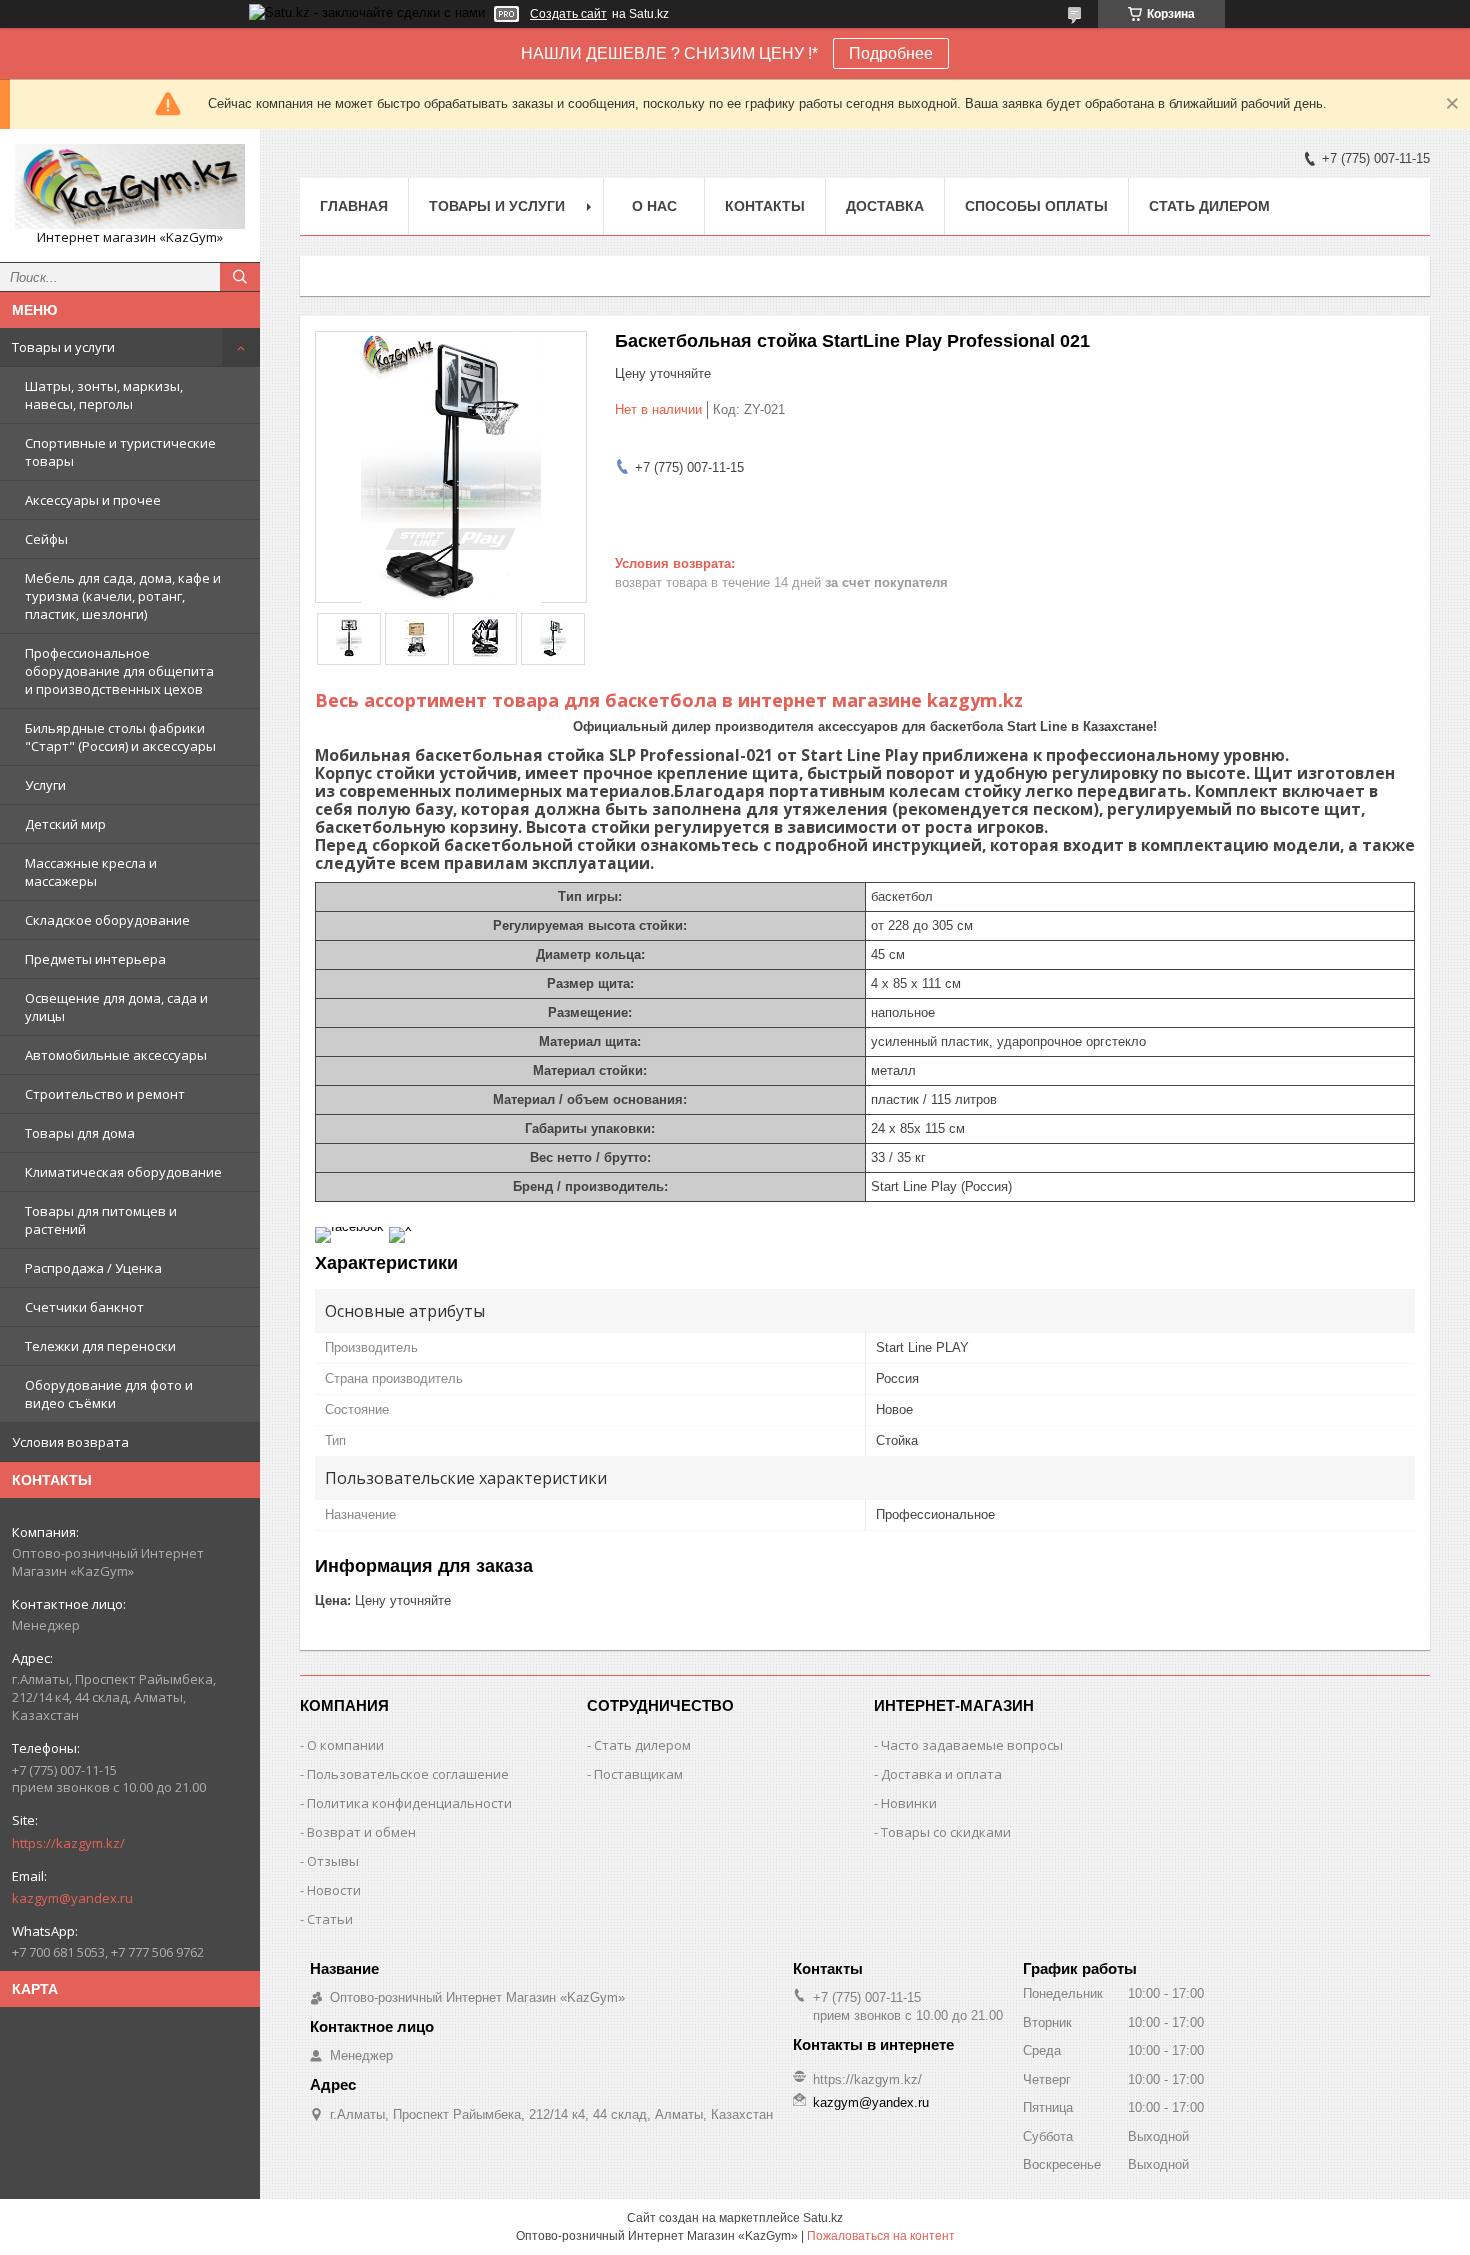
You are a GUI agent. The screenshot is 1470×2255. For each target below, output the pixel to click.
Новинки (909, 1803)
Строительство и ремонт (105, 1094)
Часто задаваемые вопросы (972, 1745)
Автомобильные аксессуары (116, 1055)
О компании (345, 1745)
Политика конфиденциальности (409, 1803)
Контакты (765, 206)
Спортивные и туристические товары (120, 452)
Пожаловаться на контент (881, 2236)
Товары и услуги (63, 347)
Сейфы (46, 539)
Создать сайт (568, 14)
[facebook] (349, 1226)
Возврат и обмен (361, 1832)
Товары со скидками (946, 1832)
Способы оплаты (1036, 206)
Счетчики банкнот (84, 1307)
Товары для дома (80, 1133)
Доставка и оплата (941, 1774)
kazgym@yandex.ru (72, 1898)
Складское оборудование (107, 920)
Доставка (885, 206)
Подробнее (891, 53)
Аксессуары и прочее (93, 500)
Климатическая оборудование (123, 1172)
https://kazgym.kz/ (68, 1843)
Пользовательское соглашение (408, 1774)
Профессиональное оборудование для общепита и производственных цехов (119, 671)
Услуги (45, 785)
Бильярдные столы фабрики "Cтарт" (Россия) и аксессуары (120, 737)
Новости (334, 1890)
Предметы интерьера (95, 959)
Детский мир (65, 824)
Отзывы (333, 1861)
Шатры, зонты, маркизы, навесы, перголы (104, 395)
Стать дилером (1209, 206)
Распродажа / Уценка (93, 1268)
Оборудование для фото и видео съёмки (109, 1394)
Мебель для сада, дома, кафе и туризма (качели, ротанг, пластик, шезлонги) (123, 596)
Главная (354, 206)
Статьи (330, 1919)
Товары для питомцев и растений (101, 1220)
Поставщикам (638, 1774)
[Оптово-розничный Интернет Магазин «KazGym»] (130, 186)
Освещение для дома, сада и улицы (116, 1007)
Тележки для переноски (100, 1346)
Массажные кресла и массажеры (91, 872)
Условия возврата (70, 1442)
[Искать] (240, 277)
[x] (400, 1226)
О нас (654, 206)
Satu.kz (823, 2218)
